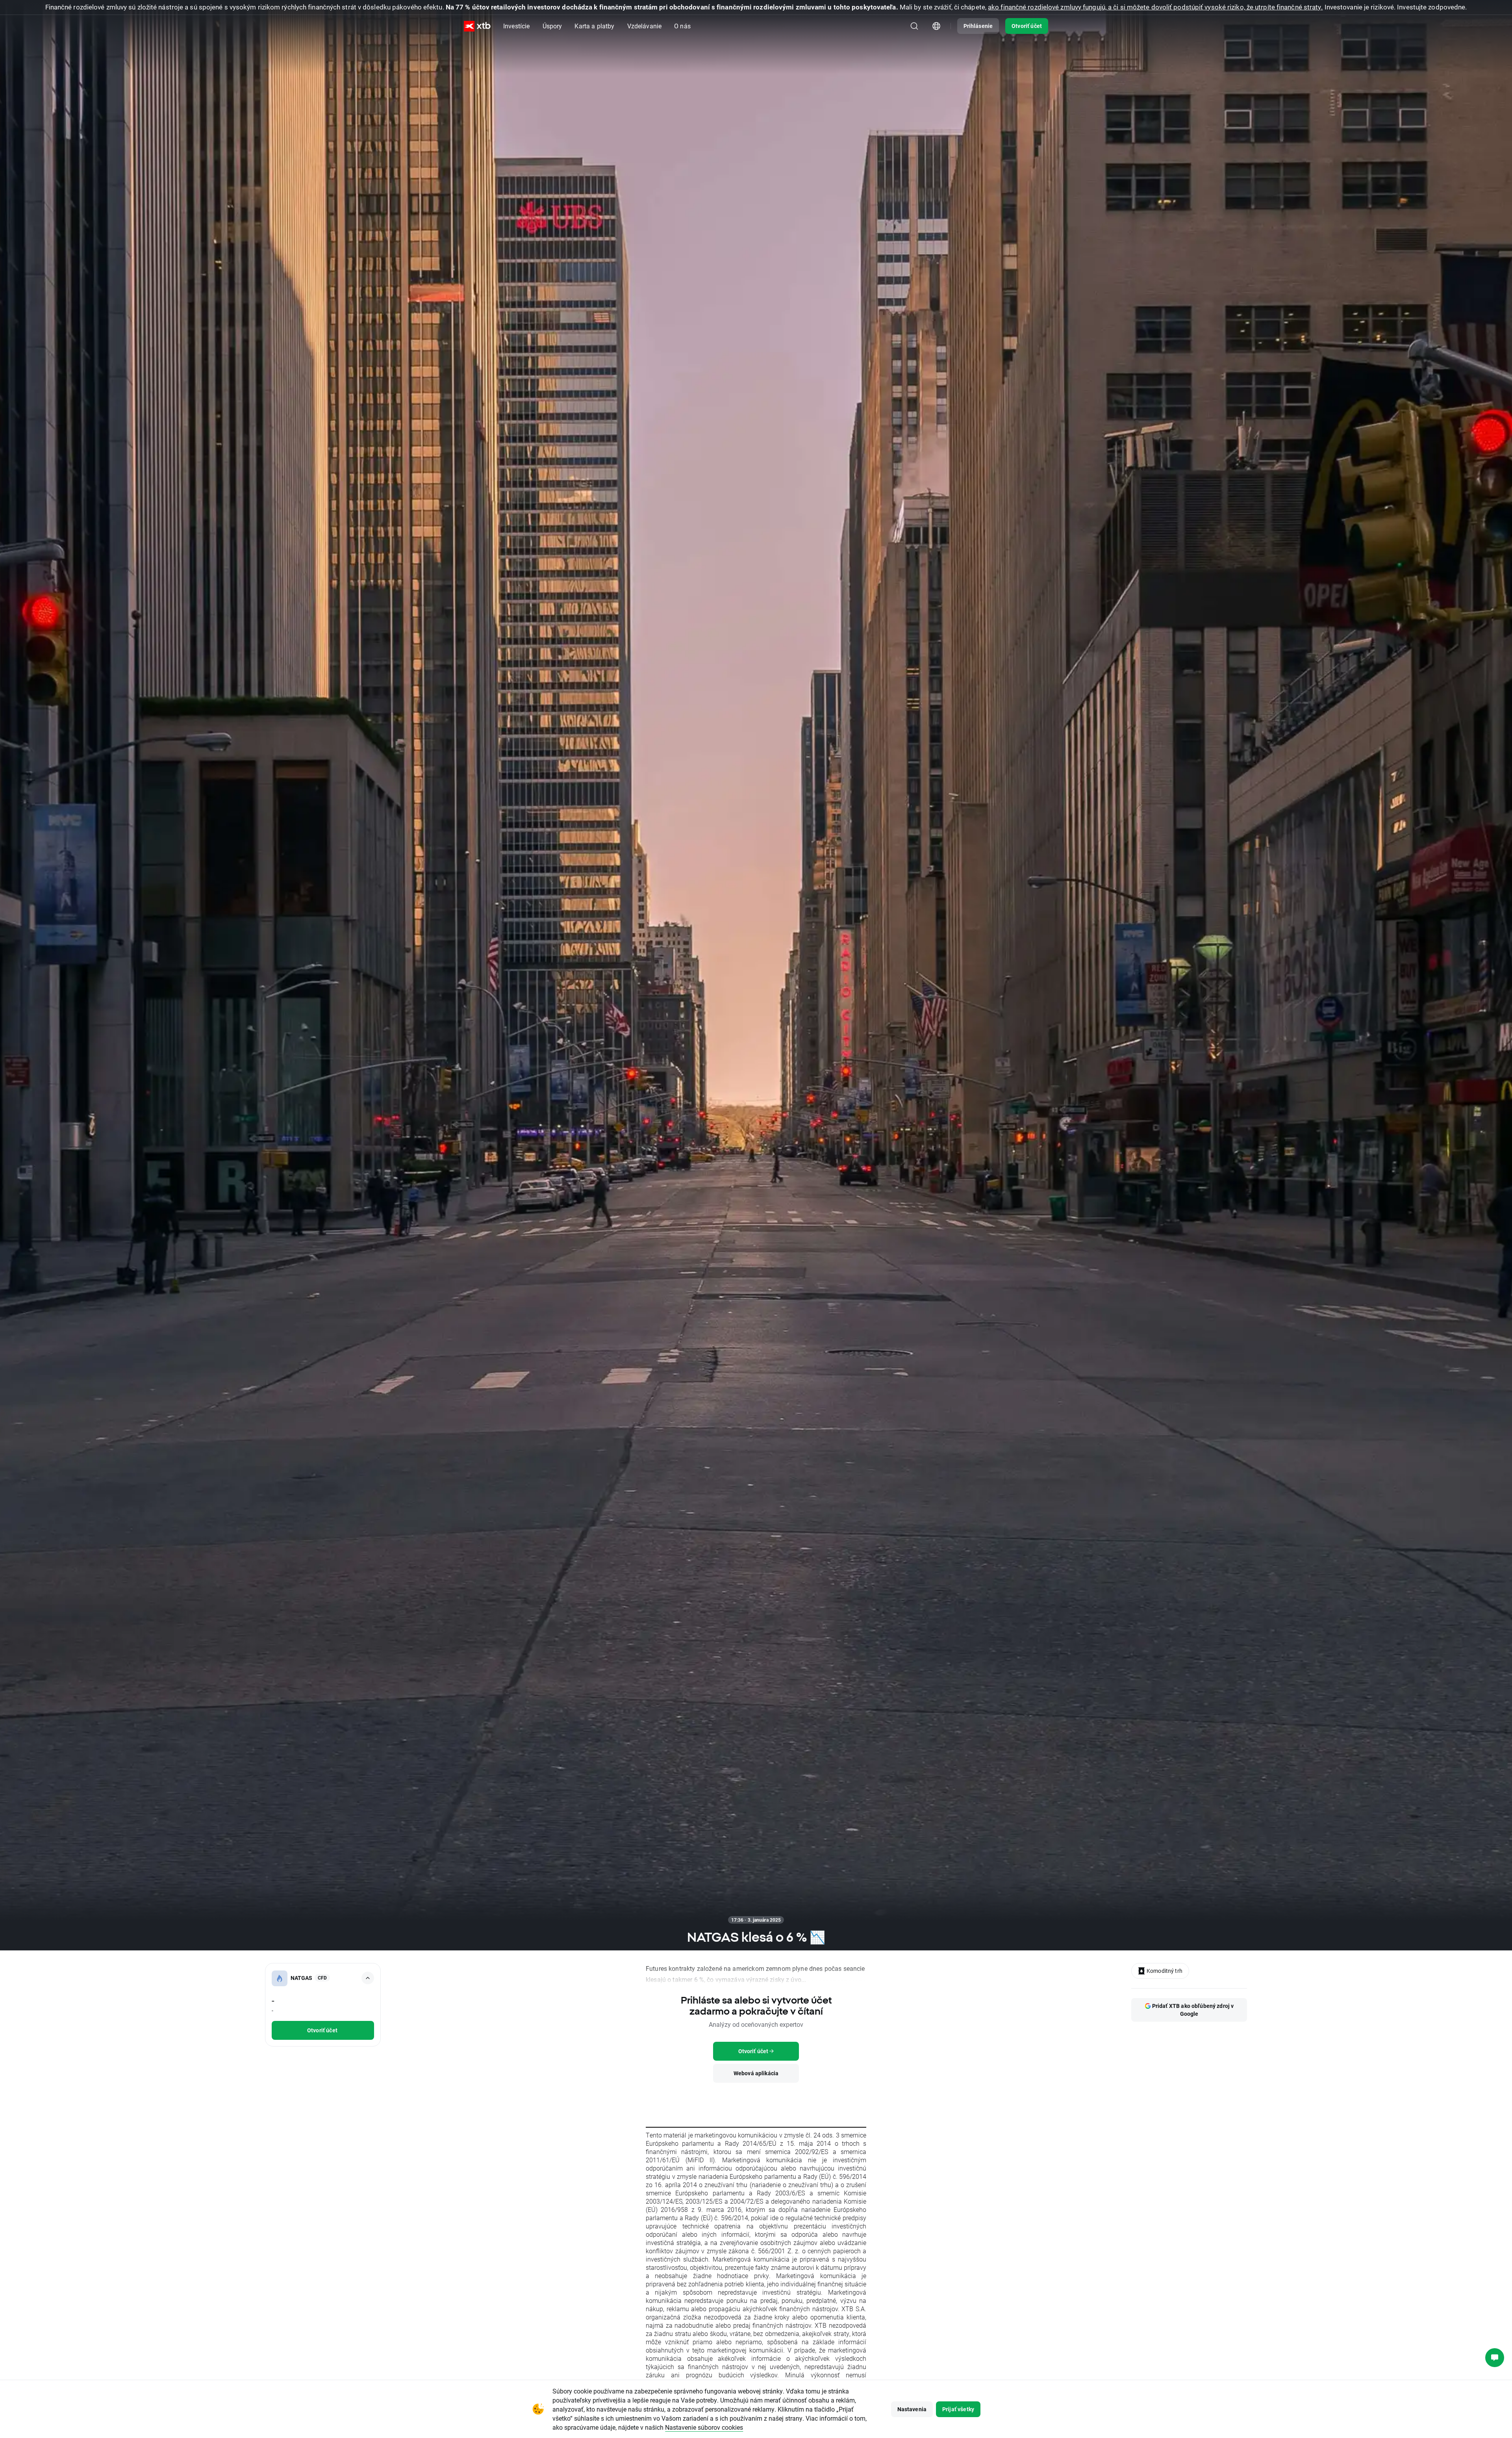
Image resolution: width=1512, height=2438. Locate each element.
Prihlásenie (978, 26)
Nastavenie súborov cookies (704, 2427)
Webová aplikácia (756, 2073)
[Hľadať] (914, 26)
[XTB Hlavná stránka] (477, 26)
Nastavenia (912, 2409)
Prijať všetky (958, 2409)
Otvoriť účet (1027, 26)
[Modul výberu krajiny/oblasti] (936, 26)
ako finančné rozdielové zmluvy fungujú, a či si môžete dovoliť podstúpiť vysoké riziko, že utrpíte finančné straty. (1155, 7)
